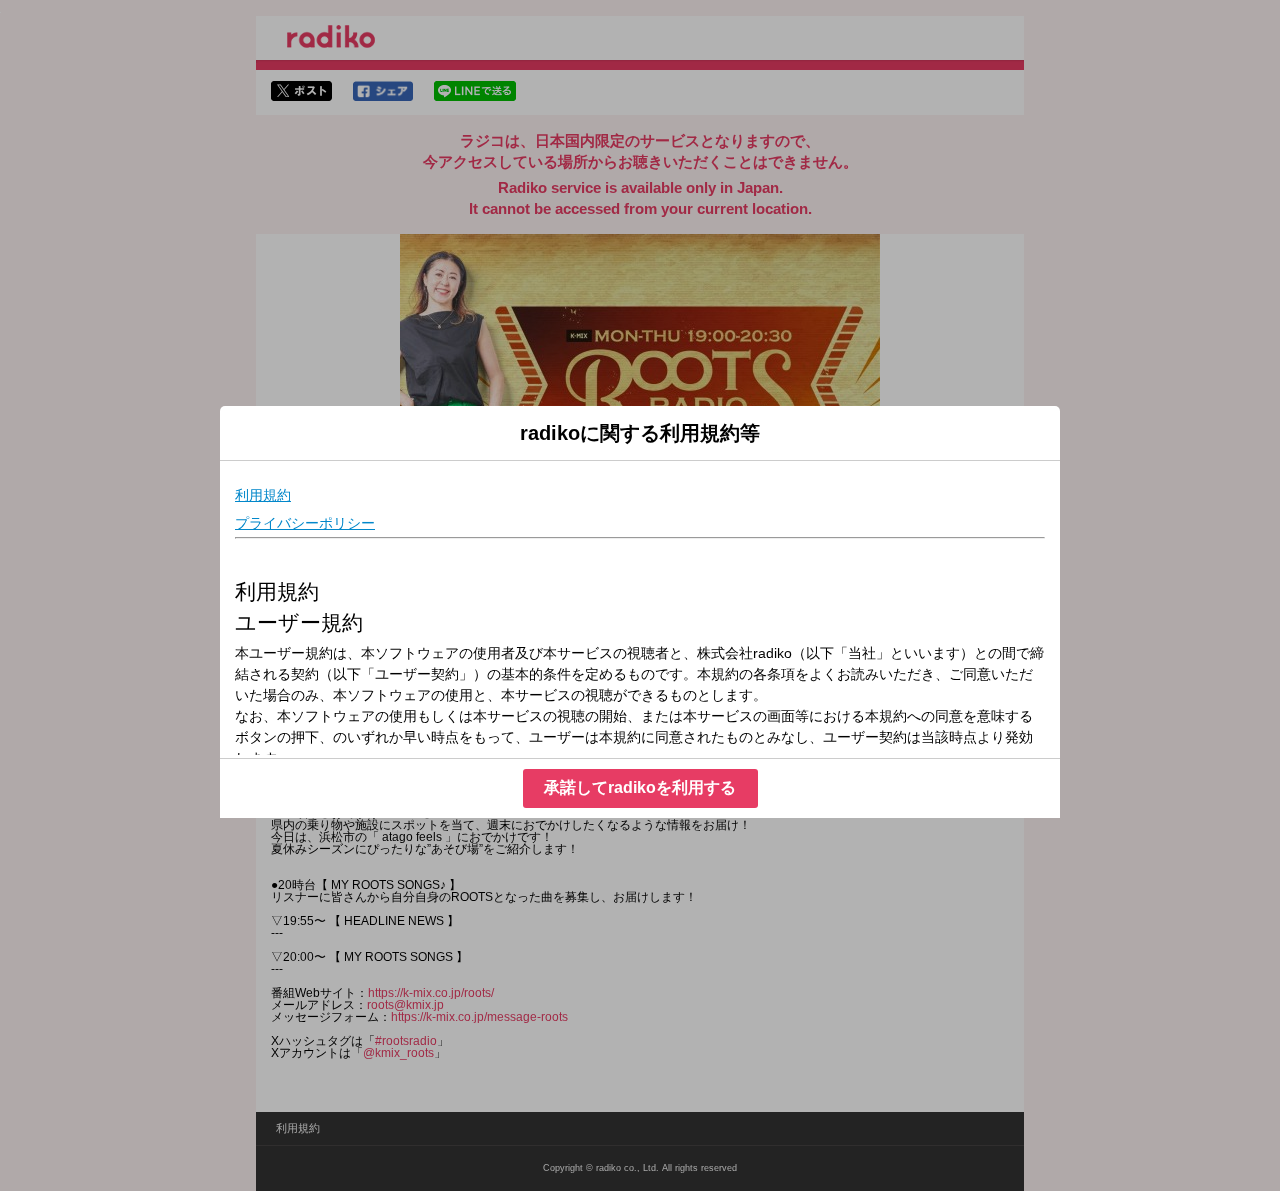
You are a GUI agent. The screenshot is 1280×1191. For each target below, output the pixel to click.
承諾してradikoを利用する (640, 787)
